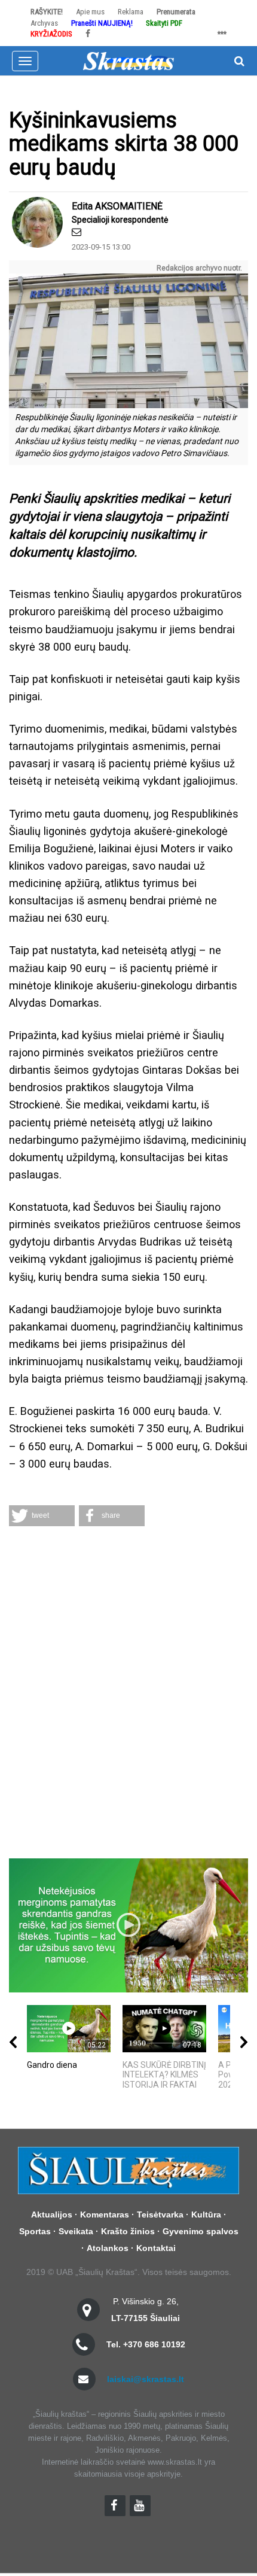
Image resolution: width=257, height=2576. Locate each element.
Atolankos (108, 2248)
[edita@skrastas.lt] (77, 232)
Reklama (131, 12)
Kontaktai (156, 2248)
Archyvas (44, 23)
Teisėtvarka (160, 2214)
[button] (42, 1516)
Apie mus (90, 12)
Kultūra (206, 2214)
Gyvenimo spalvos (201, 2231)
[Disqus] (128, 1694)
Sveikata (76, 2231)
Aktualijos (52, 2214)
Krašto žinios (128, 2231)
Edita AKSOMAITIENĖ (117, 206)
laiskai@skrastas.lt (146, 2379)
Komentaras (105, 2214)
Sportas (35, 2231)
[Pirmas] (128, 60)
